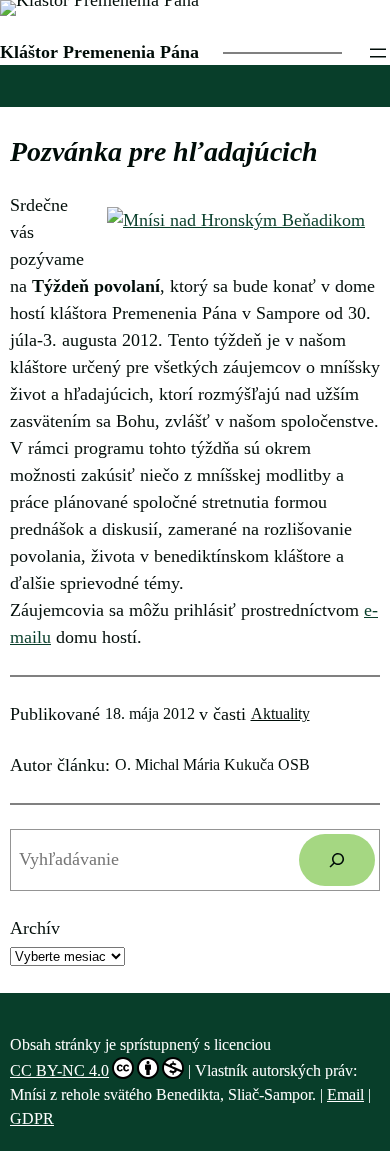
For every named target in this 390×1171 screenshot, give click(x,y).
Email (345, 1094)
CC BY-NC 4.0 (59, 1070)
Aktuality (280, 713)
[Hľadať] (337, 860)
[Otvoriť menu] (378, 53)
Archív (35, 928)
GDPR (32, 1118)
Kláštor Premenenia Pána (99, 52)
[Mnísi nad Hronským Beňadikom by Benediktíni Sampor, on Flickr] (236, 220)
